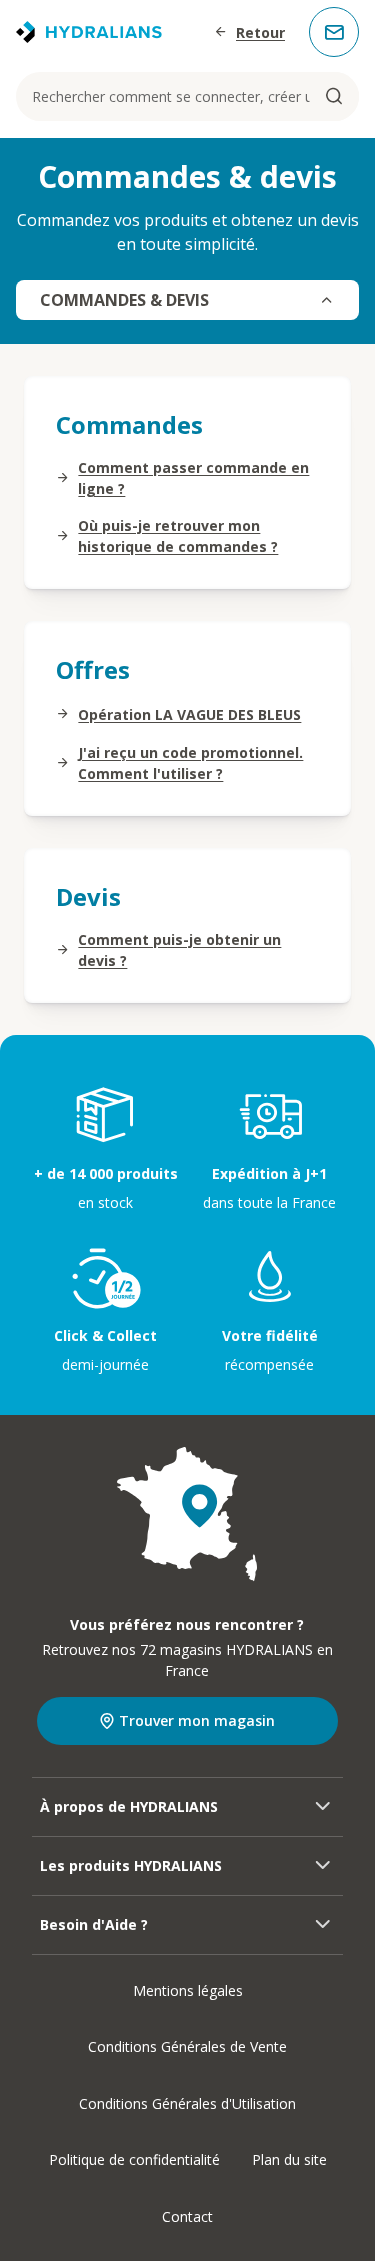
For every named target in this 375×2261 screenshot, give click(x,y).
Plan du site (289, 2159)
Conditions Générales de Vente (187, 2046)
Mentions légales (188, 1990)
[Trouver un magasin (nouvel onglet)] (187, 1514)
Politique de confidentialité (134, 2159)
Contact (187, 2216)
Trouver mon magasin (197, 1720)
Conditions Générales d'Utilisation (187, 2103)
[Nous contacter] (334, 32)
